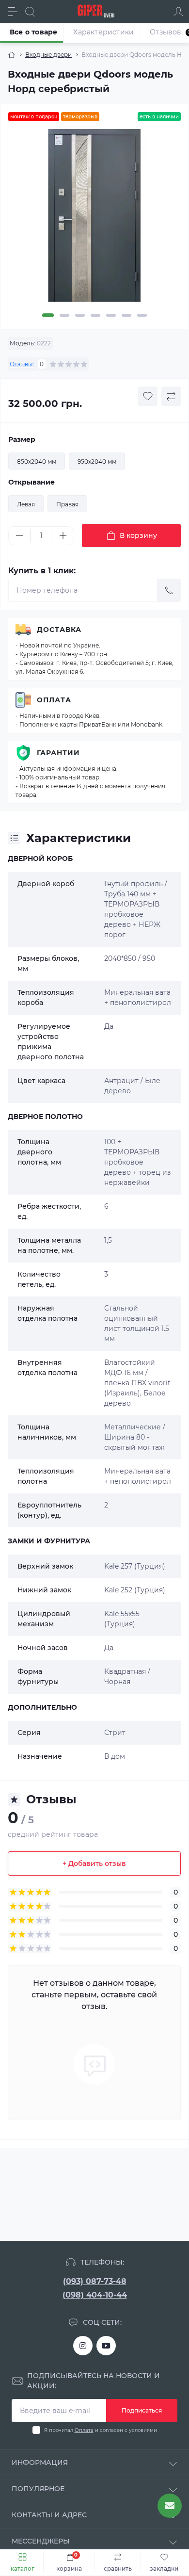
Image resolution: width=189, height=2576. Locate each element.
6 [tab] (126, 315)
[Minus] (19, 535)
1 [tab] (48, 315)
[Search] (30, 12)
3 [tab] (80, 315)
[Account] (178, 12)
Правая (67, 504)
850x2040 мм (37, 462)
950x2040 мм (97, 462)
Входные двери (48, 55)
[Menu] (13, 12)
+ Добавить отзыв (94, 1863)
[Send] (169, 590)
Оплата (54, 700)
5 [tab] (111, 315)
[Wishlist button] (148, 396)
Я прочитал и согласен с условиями (101, 2430)
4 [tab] (95, 315)
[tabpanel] (94, 219)
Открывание (31, 482)
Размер (22, 439)
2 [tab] (64, 315)
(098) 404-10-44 (95, 2295)
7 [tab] (142, 315)
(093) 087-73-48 (95, 2281)
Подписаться (142, 2410)
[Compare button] (171, 396)
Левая (26, 504)
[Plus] (63, 535)
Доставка (59, 630)
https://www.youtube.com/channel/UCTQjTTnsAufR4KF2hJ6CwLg (106, 2346)
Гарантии (58, 753)
